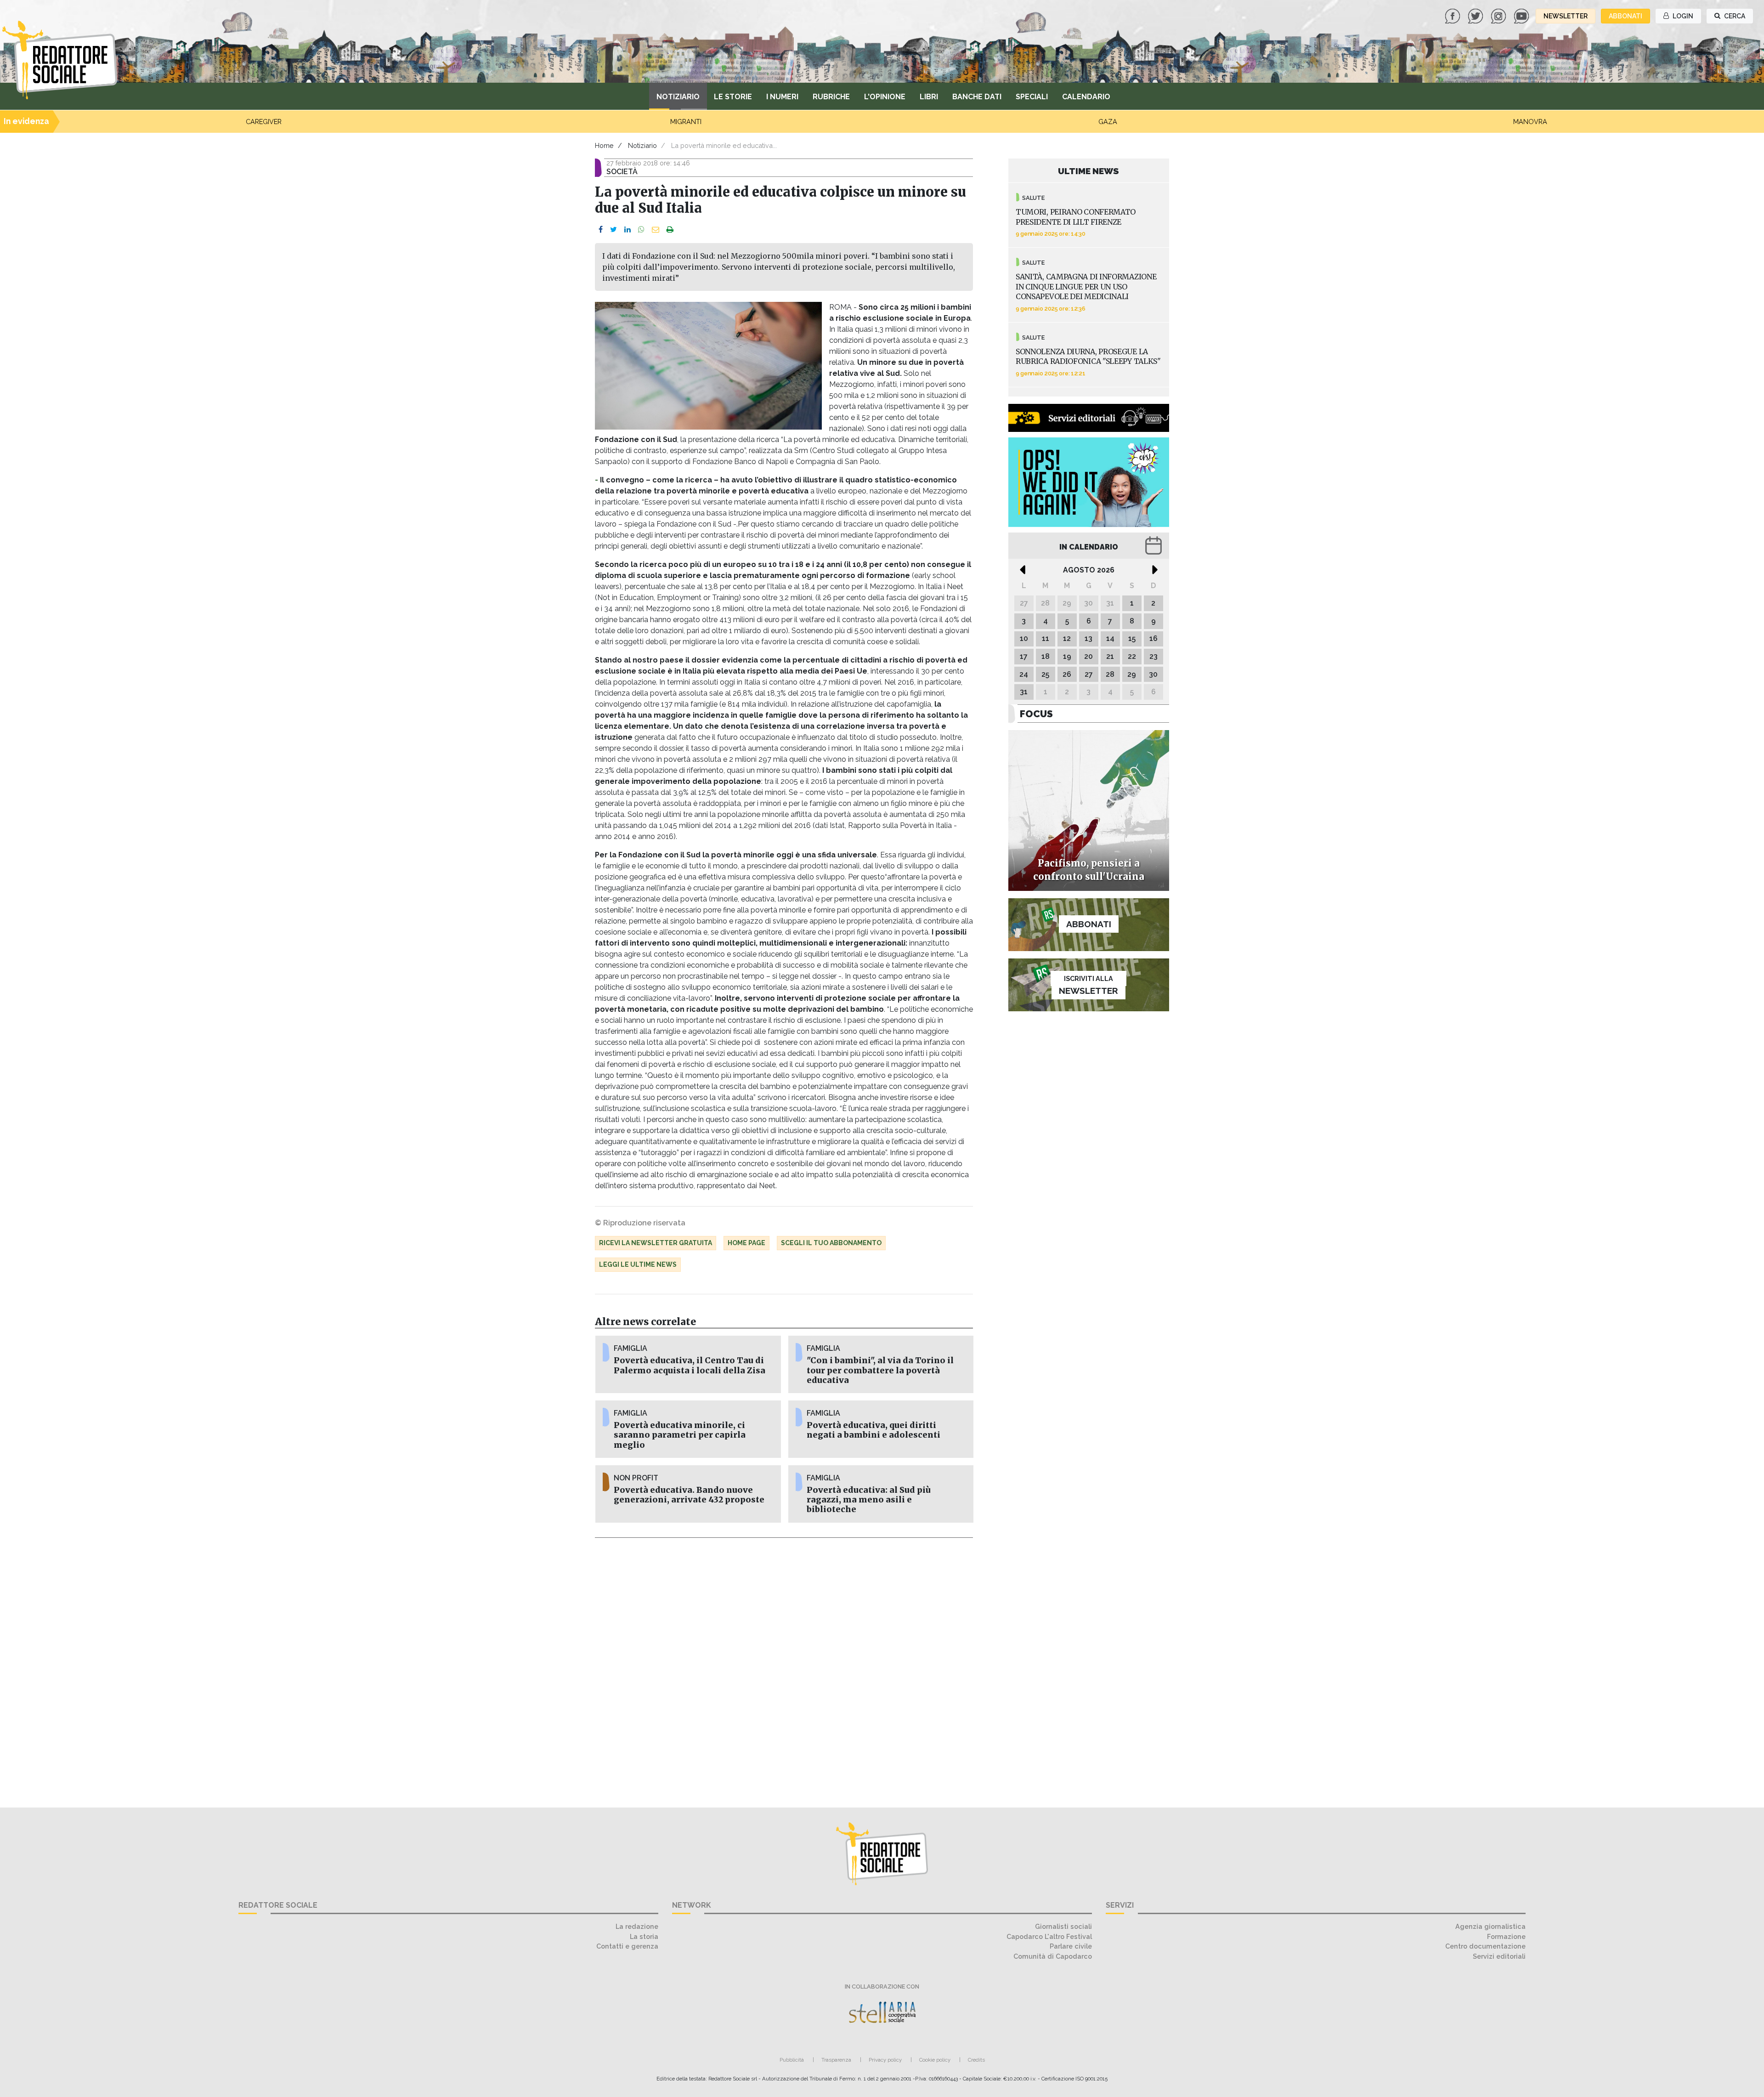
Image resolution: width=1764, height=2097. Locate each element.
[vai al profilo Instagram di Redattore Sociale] (1499, 15)
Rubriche (831, 97)
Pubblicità (792, 2060)
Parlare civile (1071, 1946)
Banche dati (977, 97)
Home (604, 145)
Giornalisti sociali (1063, 1926)
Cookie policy (935, 2060)
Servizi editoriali (1499, 1956)
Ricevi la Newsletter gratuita (656, 1243)
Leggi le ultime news (638, 1264)
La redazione (637, 1926)
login (1682, 16)
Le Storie (733, 97)
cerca (1734, 16)
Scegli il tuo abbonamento (831, 1243)
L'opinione (885, 97)
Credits (976, 2060)
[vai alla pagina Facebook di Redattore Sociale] (1453, 15)
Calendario (1086, 97)
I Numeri (782, 97)
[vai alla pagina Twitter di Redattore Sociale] (1476, 15)
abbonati (1625, 16)
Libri (929, 97)
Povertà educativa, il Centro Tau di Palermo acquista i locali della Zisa (690, 1365)
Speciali (1032, 97)
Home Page (746, 1243)
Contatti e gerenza (627, 1946)
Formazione (1506, 1936)
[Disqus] (784, 1667)
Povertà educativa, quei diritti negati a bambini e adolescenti (874, 1430)
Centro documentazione (1485, 1946)
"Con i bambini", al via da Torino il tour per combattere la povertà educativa (880, 1370)
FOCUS (1036, 714)
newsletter (1566, 16)
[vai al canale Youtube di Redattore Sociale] (1522, 15)
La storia (644, 1936)
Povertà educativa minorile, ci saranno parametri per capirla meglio (680, 1435)
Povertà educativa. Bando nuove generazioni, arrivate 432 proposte (689, 1495)
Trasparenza (836, 2060)
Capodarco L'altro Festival (1049, 1936)
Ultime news (1088, 171)
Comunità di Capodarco (1053, 1956)
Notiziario (678, 97)
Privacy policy (885, 2060)
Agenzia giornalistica (1490, 1926)
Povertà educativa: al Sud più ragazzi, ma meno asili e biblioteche (869, 1500)
